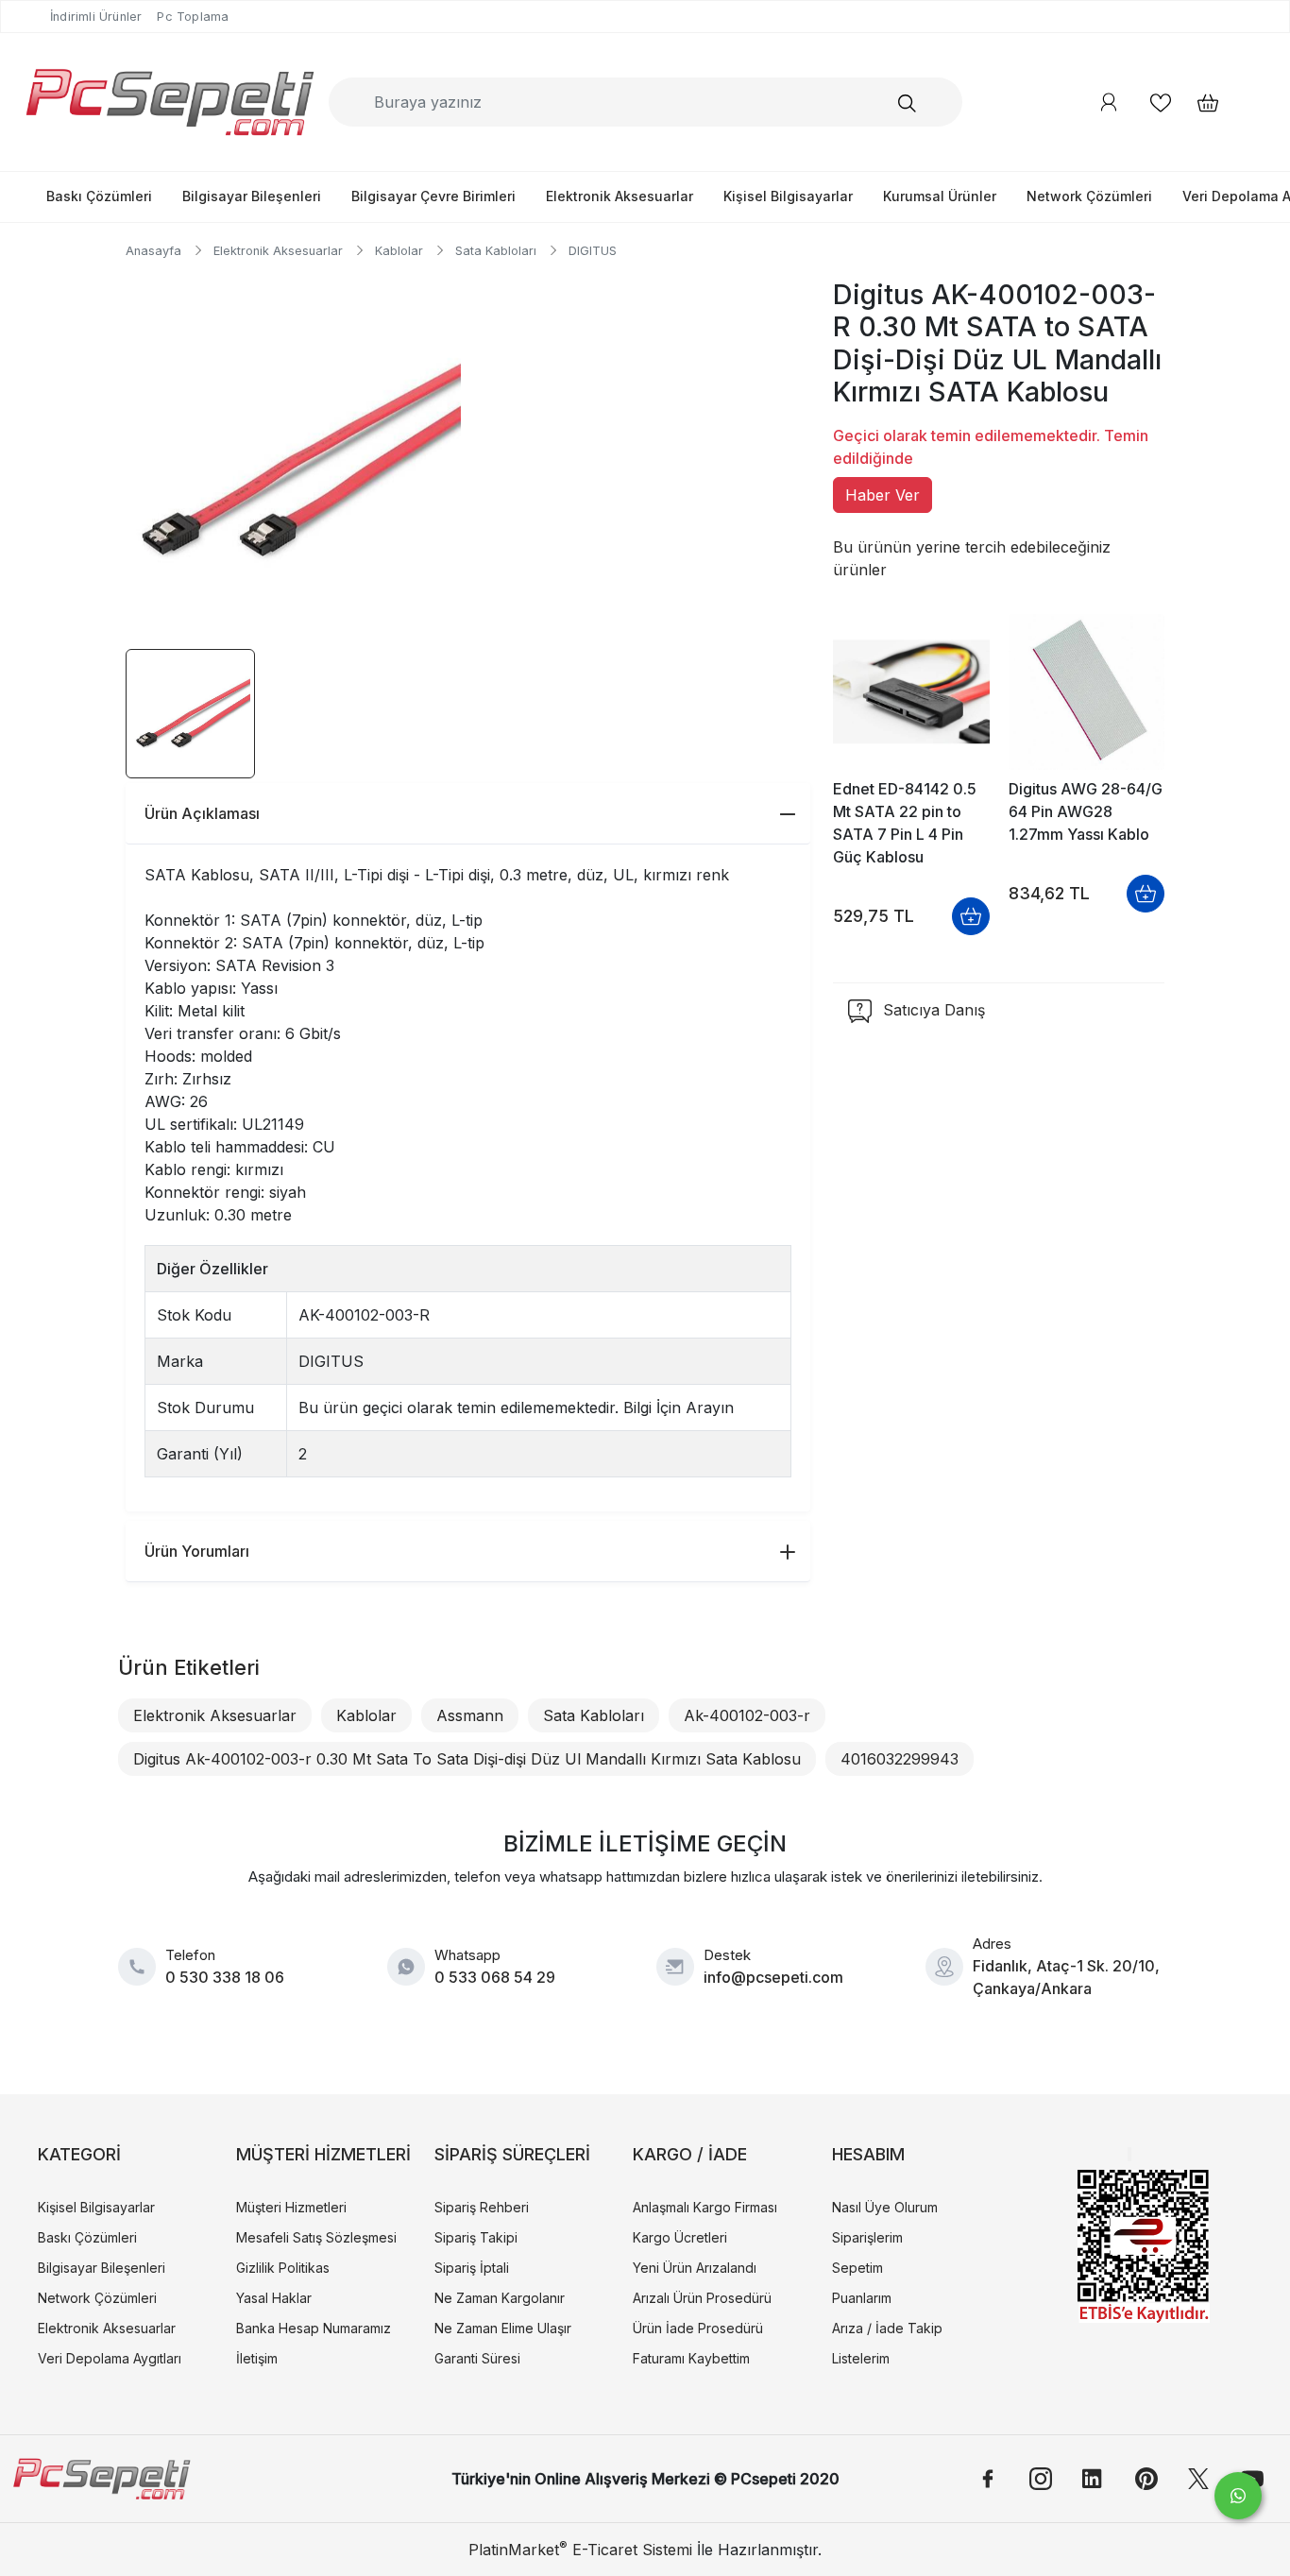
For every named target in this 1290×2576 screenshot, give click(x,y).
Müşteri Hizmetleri (291, 2207)
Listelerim (861, 2358)
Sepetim (857, 2268)
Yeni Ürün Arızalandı (695, 2268)
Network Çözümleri (1089, 196)
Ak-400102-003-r (747, 1715)
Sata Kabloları (594, 1715)
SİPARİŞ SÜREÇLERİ (512, 2154)
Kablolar (366, 1715)
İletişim (257, 2358)
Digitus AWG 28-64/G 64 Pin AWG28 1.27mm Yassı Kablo (1086, 811)
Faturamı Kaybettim (691, 2358)
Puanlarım (862, 2298)
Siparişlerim (867, 2237)
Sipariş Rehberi (482, 2207)
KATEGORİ (79, 2154)
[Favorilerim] (1161, 102)
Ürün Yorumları (197, 1551)
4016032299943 (900, 1759)
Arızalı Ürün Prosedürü (702, 2298)
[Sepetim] (1198, 102)
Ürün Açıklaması (202, 813)
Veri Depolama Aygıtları (110, 2358)
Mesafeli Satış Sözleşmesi (316, 2237)
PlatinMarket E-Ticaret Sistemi (580, 2550)
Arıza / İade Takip (887, 2328)
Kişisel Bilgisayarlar (788, 196)
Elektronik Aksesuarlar (620, 196)
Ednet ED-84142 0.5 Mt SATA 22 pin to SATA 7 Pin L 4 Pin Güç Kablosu (905, 823)
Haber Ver (883, 495)
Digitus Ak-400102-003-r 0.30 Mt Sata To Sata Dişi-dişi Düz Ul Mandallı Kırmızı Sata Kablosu (467, 1759)
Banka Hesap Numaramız (314, 2328)
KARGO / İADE (690, 2154)
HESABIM (868, 2154)
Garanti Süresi (477, 2358)
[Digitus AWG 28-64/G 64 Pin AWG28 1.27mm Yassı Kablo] (1086, 692)
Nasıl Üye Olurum (885, 2207)
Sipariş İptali (472, 2268)
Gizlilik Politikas (283, 2268)
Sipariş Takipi (476, 2237)
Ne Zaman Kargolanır (500, 2298)
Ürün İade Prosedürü (698, 2328)
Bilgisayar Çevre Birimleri (433, 196)
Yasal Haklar (274, 2298)
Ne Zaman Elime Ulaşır (503, 2328)
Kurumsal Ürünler (940, 196)
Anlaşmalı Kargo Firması (705, 2207)
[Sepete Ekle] (971, 916)
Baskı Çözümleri (99, 196)
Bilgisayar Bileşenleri (252, 196)
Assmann (470, 1715)
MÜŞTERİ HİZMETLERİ (323, 2154)
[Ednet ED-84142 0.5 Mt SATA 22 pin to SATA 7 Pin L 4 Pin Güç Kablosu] (911, 692)
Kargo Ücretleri (680, 2237)
